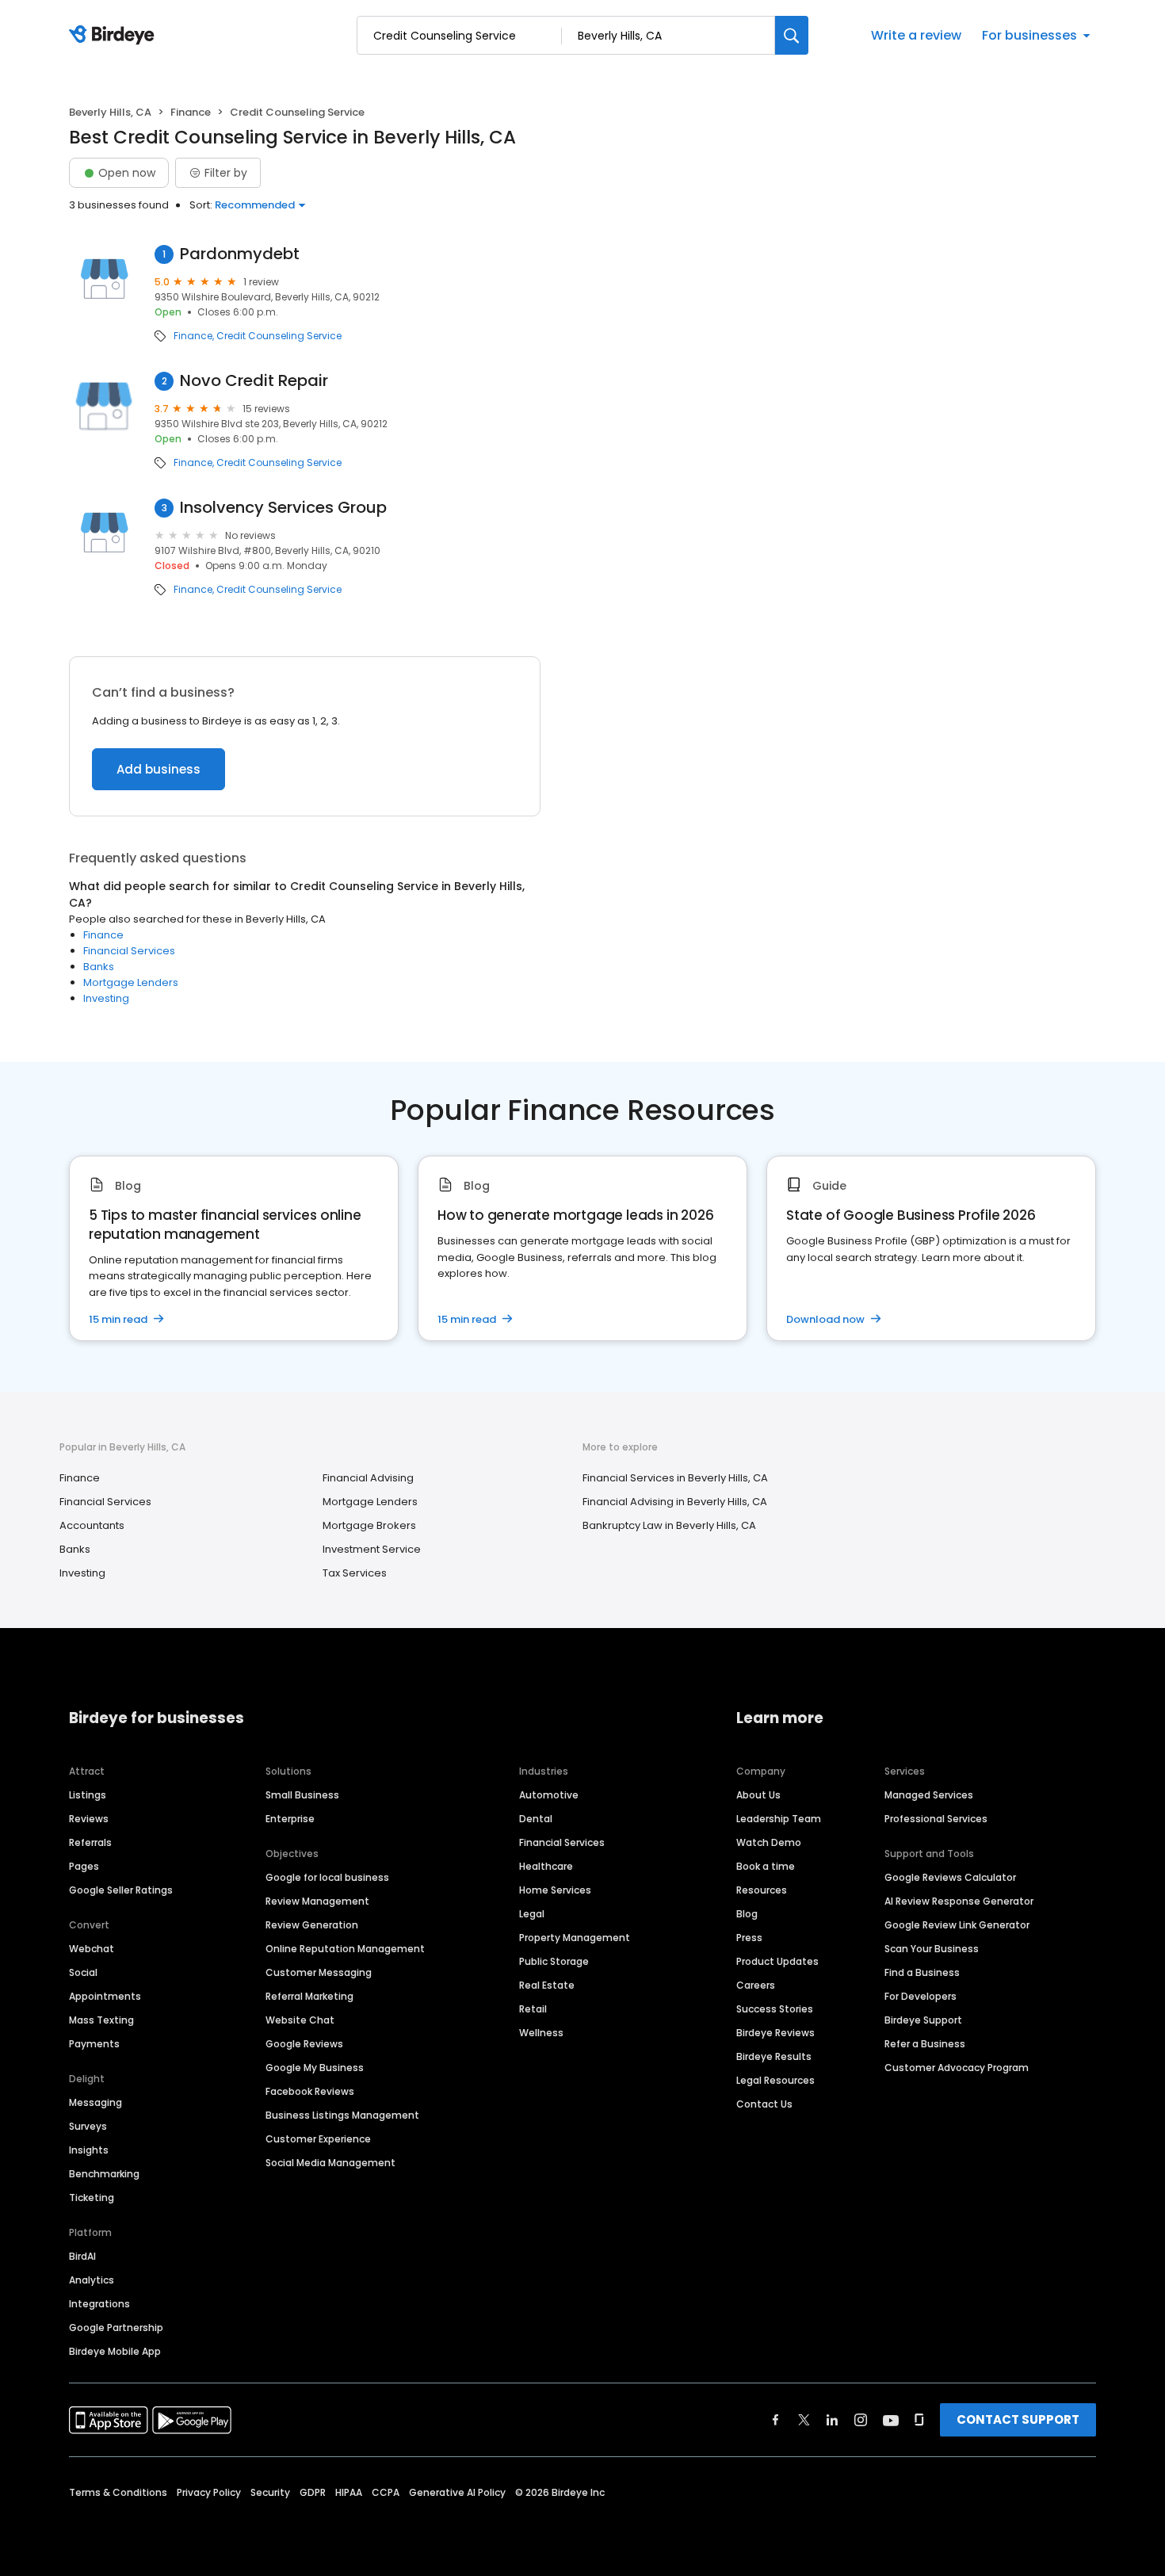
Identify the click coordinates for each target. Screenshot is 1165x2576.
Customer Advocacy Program (957, 2068)
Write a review (916, 35)
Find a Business (922, 1972)
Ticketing (92, 2198)
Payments (94, 2044)
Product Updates (777, 1961)
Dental (536, 1819)
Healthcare (546, 1866)
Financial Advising (368, 1478)
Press (749, 1938)
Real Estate (547, 1985)
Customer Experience (318, 2139)
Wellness (541, 2033)
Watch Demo (769, 1842)
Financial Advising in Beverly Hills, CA (675, 1502)
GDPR (313, 2492)
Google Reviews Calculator (950, 1877)
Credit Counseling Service (279, 336)
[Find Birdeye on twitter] (804, 2420)
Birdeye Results (774, 2056)
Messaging (95, 2102)
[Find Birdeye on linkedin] (832, 2420)
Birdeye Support (923, 2020)
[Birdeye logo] (115, 36)
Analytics (92, 2280)
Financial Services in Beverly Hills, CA (675, 1478)
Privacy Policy (209, 2492)
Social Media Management (330, 2163)
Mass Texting (101, 2020)
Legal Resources (775, 2080)
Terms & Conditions (118, 2492)
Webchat (92, 1949)
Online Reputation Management (345, 1949)
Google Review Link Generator (957, 1925)
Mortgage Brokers (369, 1525)
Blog (747, 1914)
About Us (758, 1795)
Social (83, 1972)
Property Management (575, 1938)
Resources (762, 1890)
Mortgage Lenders (131, 982)
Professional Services (936, 1819)
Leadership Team (779, 1819)
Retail (533, 2009)
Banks (99, 967)
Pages (84, 1866)
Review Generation (312, 1925)
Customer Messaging (319, 1972)
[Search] (792, 35)
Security (270, 2492)
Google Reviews (304, 2044)
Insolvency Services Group (283, 508)
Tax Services (355, 1573)
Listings (88, 1795)
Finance (191, 112)
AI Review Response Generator (959, 1901)
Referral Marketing (309, 1996)
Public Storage (554, 1961)
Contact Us (764, 2104)
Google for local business (327, 1877)
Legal (532, 1914)
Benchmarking (104, 2174)
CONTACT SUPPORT (1018, 2419)
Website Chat (300, 2020)
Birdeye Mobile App (115, 2351)
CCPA (386, 2492)
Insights (89, 2150)
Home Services (555, 1890)
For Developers (921, 1996)
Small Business (302, 1795)
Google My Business (315, 2068)
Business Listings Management (342, 2115)
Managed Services (929, 1795)
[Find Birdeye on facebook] (776, 2420)
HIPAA (349, 2492)
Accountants (92, 1525)
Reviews (89, 1819)
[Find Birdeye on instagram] (861, 2420)
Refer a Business (925, 2044)
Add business (159, 769)
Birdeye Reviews (775, 2033)
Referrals (90, 1842)
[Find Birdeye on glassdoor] (919, 2420)
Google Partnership (116, 2328)
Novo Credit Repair (254, 381)
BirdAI (82, 2256)
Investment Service (372, 1549)
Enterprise (290, 1819)
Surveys (88, 2126)
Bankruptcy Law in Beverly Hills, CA (669, 1525)
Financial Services (129, 951)
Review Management (317, 1901)
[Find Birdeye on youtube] (891, 2420)
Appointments (105, 1996)
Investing (106, 998)
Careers (756, 1985)
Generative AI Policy (457, 2492)
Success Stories (775, 2009)
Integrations (99, 2304)
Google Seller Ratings (121, 1890)
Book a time (766, 1866)
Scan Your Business (932, 1949)
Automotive (549, 1795)
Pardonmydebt (240, 254)
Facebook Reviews (310, 2091)
